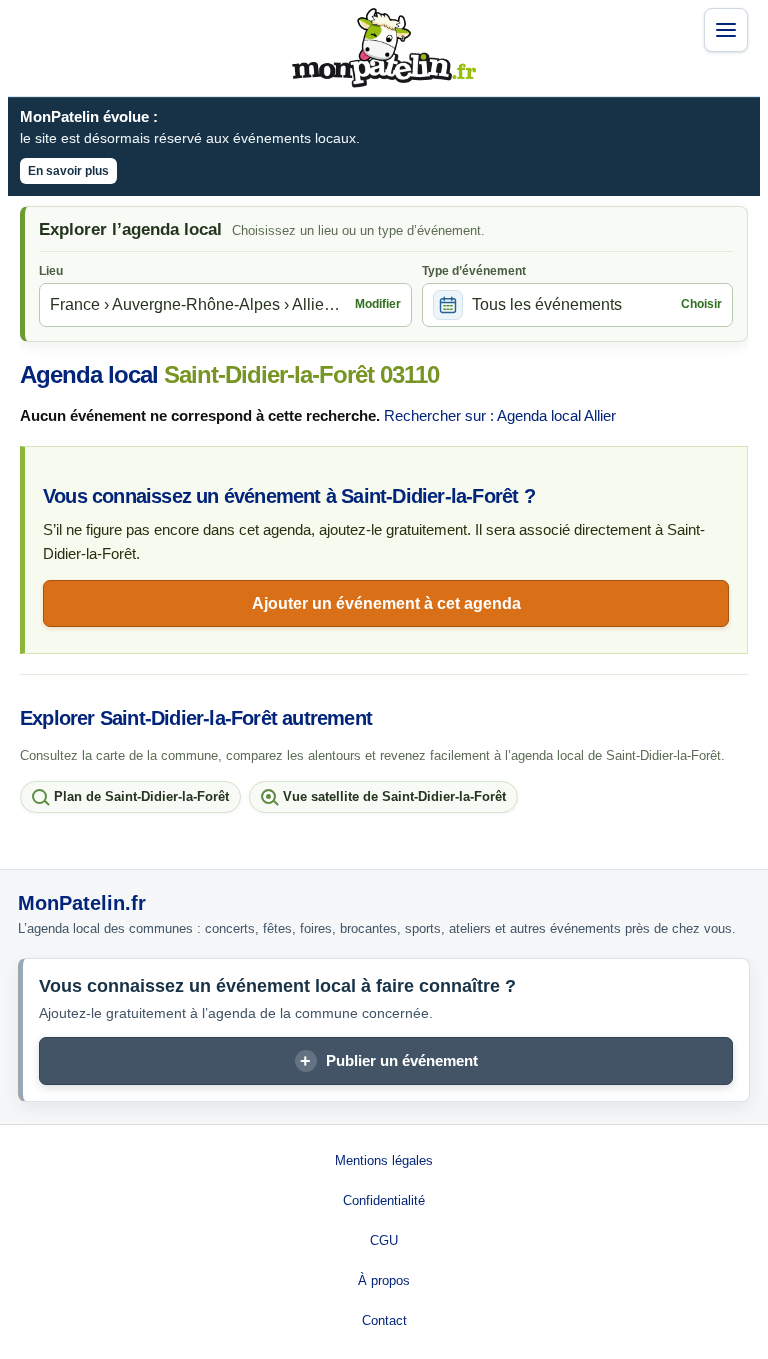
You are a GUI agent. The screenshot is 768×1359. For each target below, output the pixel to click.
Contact (384, 1320)
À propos (384, 1280)
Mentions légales (384, 1160)
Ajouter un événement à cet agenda (386, 603)
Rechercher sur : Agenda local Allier (500, 415)
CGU (384, 1240)
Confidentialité (384, 1200)
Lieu (51, 271)
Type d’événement (474, 271)
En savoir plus (68, 171)
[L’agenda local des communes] (384, 48)
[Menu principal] (726, 30)
